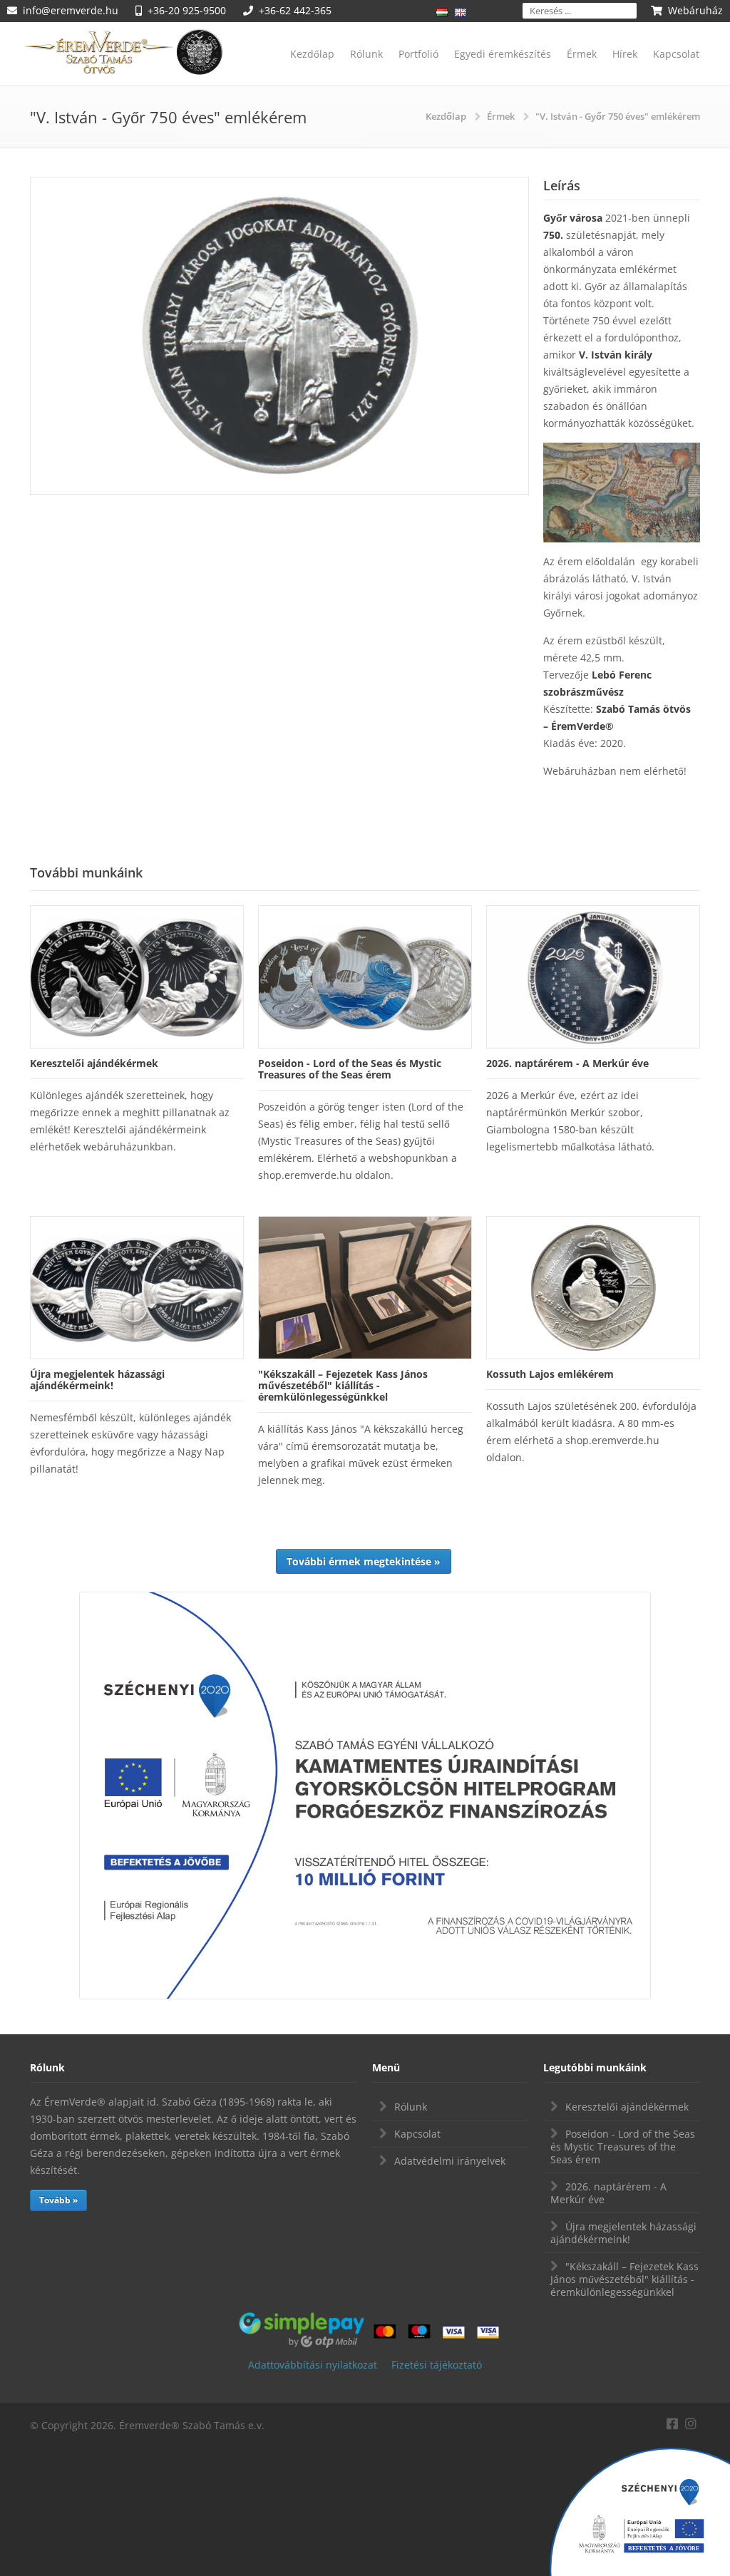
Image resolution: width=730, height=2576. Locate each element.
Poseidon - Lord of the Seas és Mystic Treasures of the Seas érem (623, 2147)
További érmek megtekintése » (364, 1561)
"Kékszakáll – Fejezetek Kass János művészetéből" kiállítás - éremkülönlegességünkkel (624, 2279)
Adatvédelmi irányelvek (450, 2161)
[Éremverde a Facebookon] (672, 2422)
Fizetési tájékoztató (437, 2365)
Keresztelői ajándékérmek (627, 2107)
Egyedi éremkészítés (503, 54)
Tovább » (58, 2200)
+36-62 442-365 (295, 10)
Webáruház (695, 10)
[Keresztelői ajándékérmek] (137, 977)
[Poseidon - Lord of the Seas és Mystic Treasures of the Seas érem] (365, 977)
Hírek (625, 54)
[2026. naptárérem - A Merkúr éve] (593, 977)
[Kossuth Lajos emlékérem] (593, 1288)
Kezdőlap (312, 54)
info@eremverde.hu (71, 10)
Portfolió (418, 54)
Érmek (582, 54)
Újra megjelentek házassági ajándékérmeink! (623, 2233)
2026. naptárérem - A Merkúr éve (608, 2193)
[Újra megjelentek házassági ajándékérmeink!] (137, 1288)
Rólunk (366, 54)
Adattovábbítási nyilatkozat (313, 2365)
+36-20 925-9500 (187, 10)
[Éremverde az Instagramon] (691, 2422)
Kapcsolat (676, 54)
